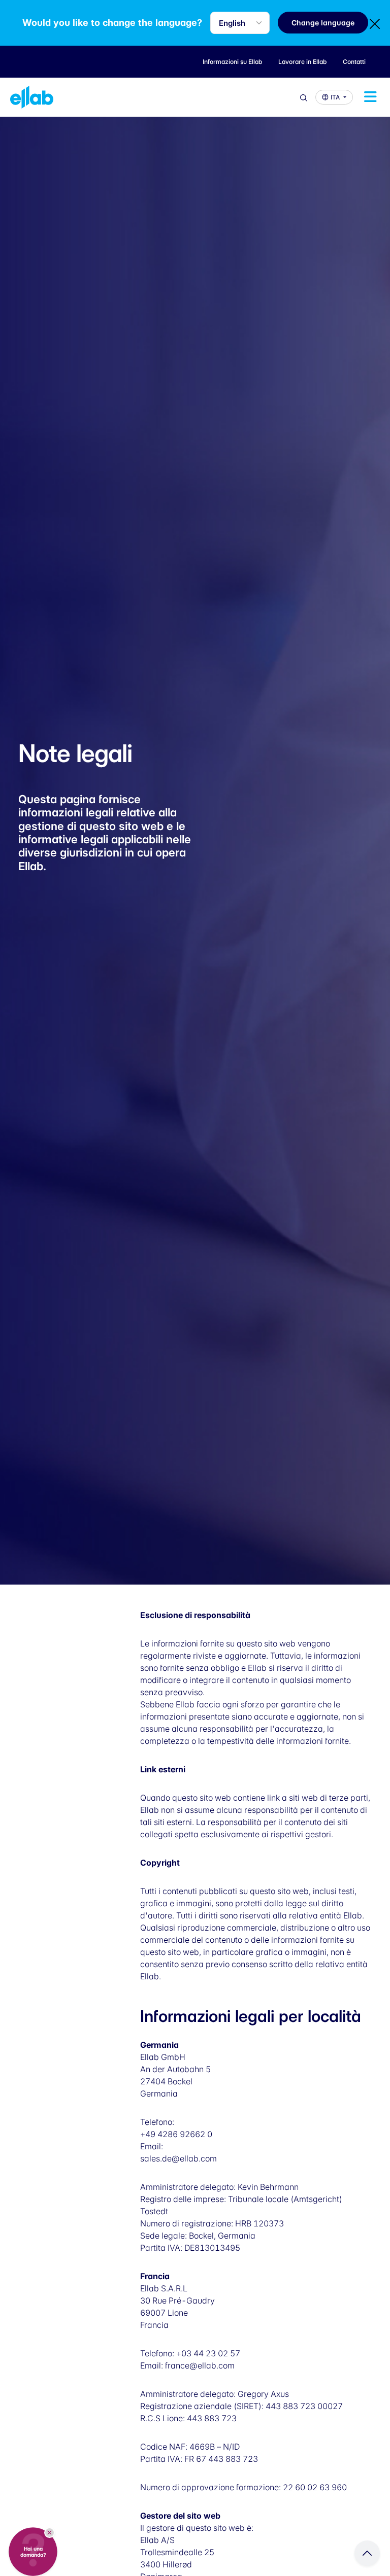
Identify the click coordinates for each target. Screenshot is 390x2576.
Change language (323, 23)
